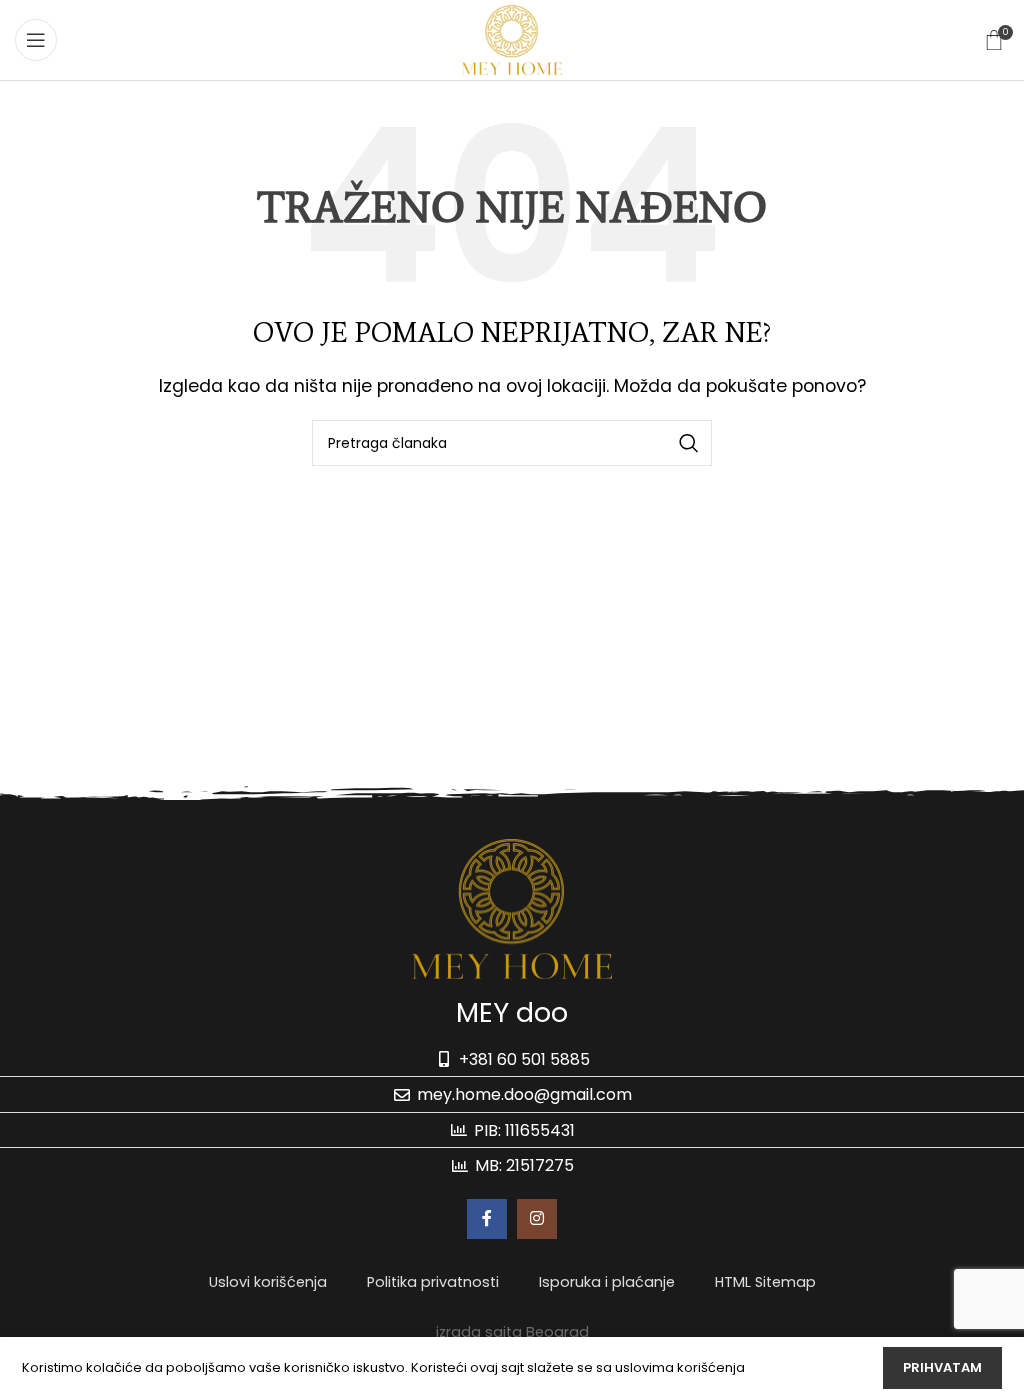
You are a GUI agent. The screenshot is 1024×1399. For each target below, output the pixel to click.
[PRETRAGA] (689, 443)
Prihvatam (942, 1367)
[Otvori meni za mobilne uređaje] (36, 40)
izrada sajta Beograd (512, 1332)
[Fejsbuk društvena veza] (487, 1219)
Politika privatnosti (433, 1282)
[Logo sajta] (511, 38)
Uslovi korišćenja (268, 1282)
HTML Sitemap (765, 1282)
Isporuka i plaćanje (607, 1282)
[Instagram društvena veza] (537, 1219)
